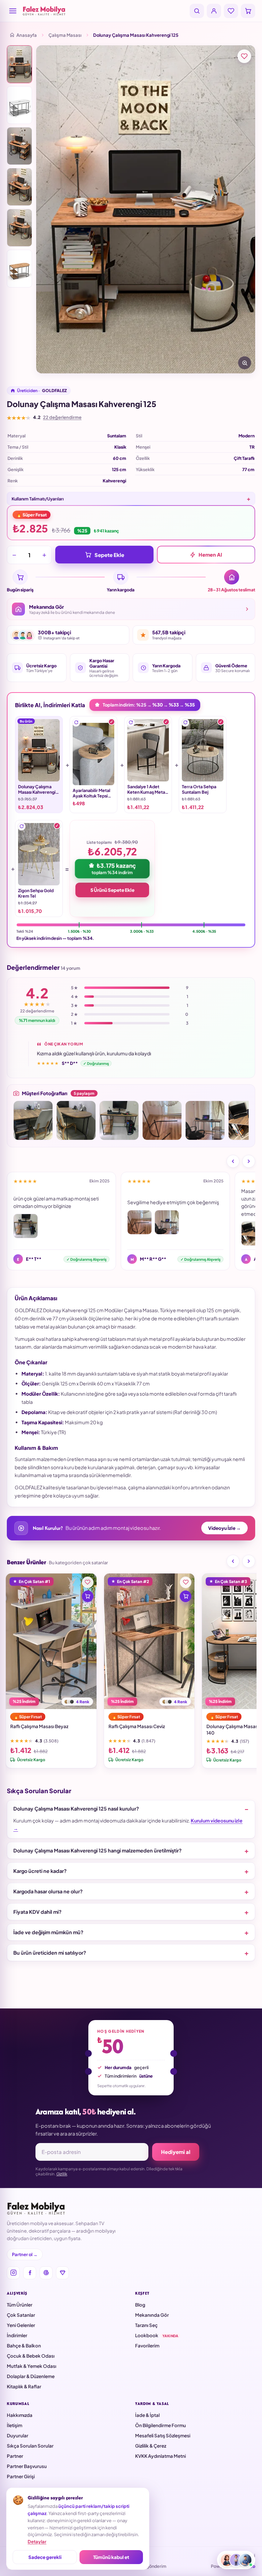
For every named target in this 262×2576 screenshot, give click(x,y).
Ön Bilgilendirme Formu (161, 2425)
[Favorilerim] (231, 11)
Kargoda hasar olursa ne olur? (48, 1891)
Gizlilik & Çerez (151, 2446)
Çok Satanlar (21, 2315)
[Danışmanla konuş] (236, 2560)
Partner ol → (25, 2254)
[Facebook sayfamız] (30, 2273)
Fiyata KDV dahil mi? (37, 1912)
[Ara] (197, 11)
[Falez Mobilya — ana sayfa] (104, 11)
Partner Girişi (21, 2476)
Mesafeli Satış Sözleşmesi (163, 2435)
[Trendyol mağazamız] (62, 2273)
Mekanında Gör (152, 2315)
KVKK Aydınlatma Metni (161, 2456)
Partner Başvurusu (27, 2466)
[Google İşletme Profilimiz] (46, 2273)
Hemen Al (210, 555)
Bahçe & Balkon (24, 2346)
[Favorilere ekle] (244, 56)
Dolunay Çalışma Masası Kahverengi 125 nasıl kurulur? (76, 1809)
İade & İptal (147, 2415)
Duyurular (18, 2435)
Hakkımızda (20, 2415)
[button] (76, 723)
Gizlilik (62, 2174)
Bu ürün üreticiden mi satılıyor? (50, 1953)
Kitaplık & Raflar (24, 2386)
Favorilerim (147, 2346)
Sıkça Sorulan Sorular (30, 2446)
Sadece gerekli (45, 2557)
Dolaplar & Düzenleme (31, 2376)
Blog (140, 2305)
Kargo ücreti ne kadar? (40, 1871)
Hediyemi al (176, 2152)
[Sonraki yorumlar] (249, 1161)
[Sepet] (248, 11)
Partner (15, 2456)
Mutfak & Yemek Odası (32, 2366)
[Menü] (13, 11)
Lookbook (157, 2335)
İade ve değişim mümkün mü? (48, 1932)
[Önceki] (233, 1561)
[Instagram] (13, 2273)
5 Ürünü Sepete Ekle (112, 890)
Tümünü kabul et (111, 2557)
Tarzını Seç (146, 2325)
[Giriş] (214, 11)
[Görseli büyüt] (245, 363)
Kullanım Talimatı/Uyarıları (38, 499)
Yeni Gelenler (21, 2325)
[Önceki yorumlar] (233, 1161)
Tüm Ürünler (20, 2305)
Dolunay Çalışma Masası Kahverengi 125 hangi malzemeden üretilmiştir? (97, 1850)
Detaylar (37, 2542)
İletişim (14, 2425)
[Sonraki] (249, 1561)
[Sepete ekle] (88, 1596)
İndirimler (17, 2335)
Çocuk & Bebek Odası (31, 2356)
